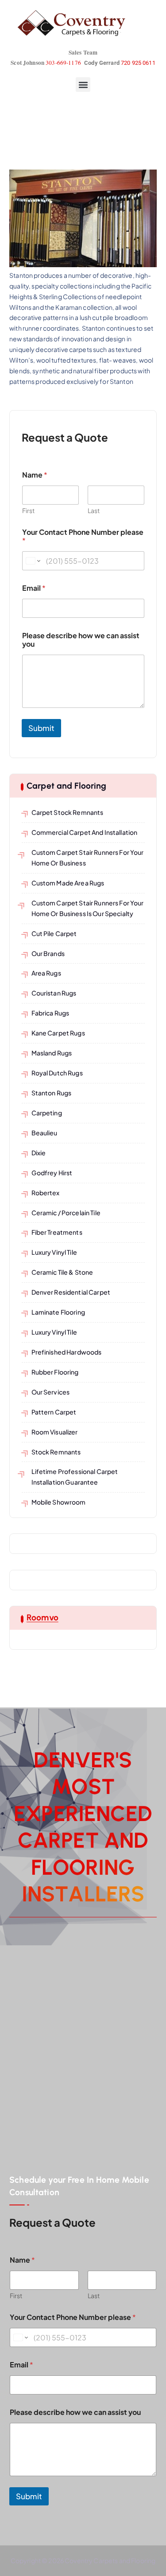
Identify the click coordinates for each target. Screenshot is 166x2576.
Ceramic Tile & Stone (62, 1272)
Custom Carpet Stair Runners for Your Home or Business (88, 857)
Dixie (39, 1153)
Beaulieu (44, 1133)
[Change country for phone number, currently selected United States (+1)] (33, 561)
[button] (83, 85)
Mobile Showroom (59, 1502)
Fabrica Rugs (50, 1013)
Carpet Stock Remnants (68, 812)
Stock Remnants (56, 1452)
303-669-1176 (63, 63)
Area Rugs (46, 973)
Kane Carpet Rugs (58, 1033)
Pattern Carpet (54, 1412)
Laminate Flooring (58, 1312)
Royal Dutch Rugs (57, 1073)
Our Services (51, 1392)
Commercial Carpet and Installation (85, 832)
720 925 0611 (138, 63)
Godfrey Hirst (52, 1173)
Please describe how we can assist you (81, 640)
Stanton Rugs (52, 1093)
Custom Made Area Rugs (68, 883)
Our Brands (48, 953)
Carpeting (47, 1113)
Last (94, 511)
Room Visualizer (55, 1432)
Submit (41, 728)
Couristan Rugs (54, 993)
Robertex (46, 1193)
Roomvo (42, 1618)
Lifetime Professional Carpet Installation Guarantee (75, 1477)
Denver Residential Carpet (71, 1292)
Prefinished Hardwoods (67, 1352)
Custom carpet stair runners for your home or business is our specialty (88, 908)
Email (34, 588)
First (28, 511)
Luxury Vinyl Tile (54, 1252)
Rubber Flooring (55, 1372)
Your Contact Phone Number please (83, 536)
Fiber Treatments (57, 1232)
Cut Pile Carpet (54, 933)
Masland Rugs (52, 1053)
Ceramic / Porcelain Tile (66, 1213)
